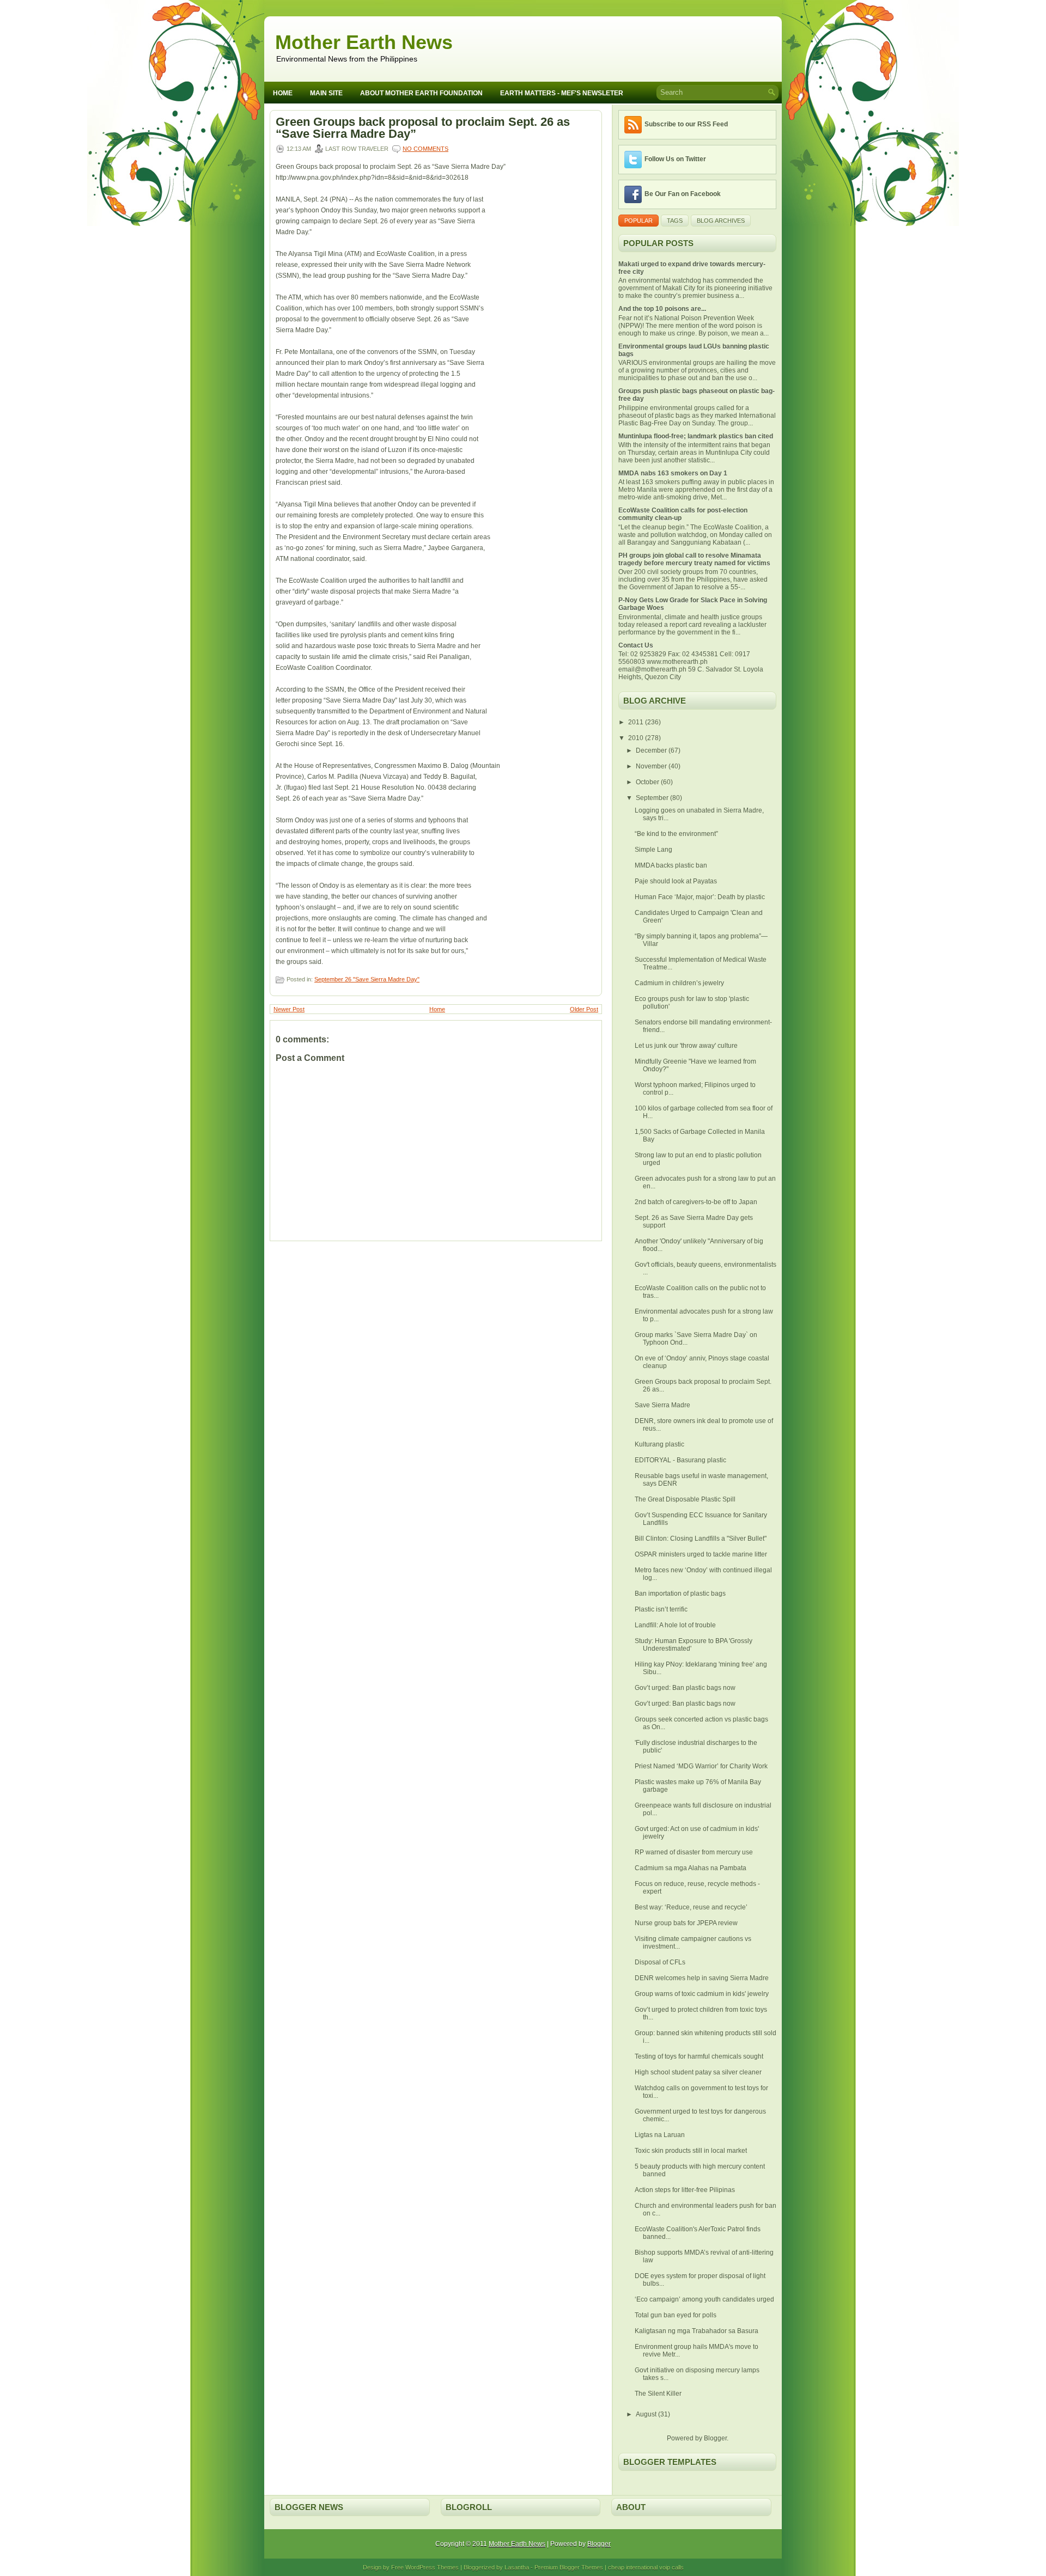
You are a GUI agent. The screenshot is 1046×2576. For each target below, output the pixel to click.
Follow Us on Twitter (675, 159)
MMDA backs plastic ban (671, 865)
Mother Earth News (364, 42)
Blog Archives (721, 221)
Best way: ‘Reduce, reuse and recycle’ (691, 1907)
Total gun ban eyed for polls (676, 2315)
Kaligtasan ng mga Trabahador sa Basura (697, 2331)
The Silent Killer (658, 2394)
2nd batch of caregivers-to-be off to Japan (696, 1202)
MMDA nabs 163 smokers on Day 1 (673, 473)
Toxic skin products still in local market (691, 2151)
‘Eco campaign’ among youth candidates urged (704, 2299)
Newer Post (289, 1009)
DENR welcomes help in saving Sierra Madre (702, 1978)
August (647, 2414)
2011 (637, 722)
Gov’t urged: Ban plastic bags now (685, 1688)
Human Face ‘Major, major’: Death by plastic (700, 897)
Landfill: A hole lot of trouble (675, 1625)
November (652, 766)
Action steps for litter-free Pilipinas (685, 2190)
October (648, 782)
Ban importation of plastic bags (680, 1594)
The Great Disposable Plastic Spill (685, 1499)
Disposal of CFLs (660, 1962)
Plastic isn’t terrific (661, 1609)
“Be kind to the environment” (676, 834)
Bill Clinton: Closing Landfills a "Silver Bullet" (701, 1539)
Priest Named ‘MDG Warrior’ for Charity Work (701, 1766)
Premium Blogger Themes (569, 2567)
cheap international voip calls (646, 2567)
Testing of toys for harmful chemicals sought (699, 2056)
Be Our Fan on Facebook (683, 194)
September (653, 798)
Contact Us (636, 645)
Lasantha (517, 2567)
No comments (425, 149)
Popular (638, 221)
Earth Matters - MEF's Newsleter (562, 93)
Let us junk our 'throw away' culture (686, 1046)
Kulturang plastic (659, 1444)
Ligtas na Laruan (660, 2135)
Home (283, 93)
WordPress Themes (432, 2567)
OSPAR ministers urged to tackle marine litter (701, 1554)
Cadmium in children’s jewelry (679, 983)
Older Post (584, 1009)
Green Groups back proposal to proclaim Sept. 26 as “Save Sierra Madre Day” (423, 128)
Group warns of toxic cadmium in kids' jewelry (702, 1994)
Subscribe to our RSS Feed (686, 124)
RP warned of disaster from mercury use (694, 1852)
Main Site (326, 93)
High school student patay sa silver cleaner (698, 2072)
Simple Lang (653, 850)
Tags (675, 221)
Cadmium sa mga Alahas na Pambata (691, 1868)
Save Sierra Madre (662, 1405)
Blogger (715, 2438)
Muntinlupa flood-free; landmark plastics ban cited (696, 436)
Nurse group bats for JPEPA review (686, 1923)
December (652, 750)
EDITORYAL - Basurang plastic (680, 1460)
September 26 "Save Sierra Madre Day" (367, 979)
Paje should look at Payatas (676, 881)
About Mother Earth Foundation (421, 93)
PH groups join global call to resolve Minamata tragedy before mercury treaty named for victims (694, 559)
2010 (637, 738)
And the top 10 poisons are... (662, 309)
